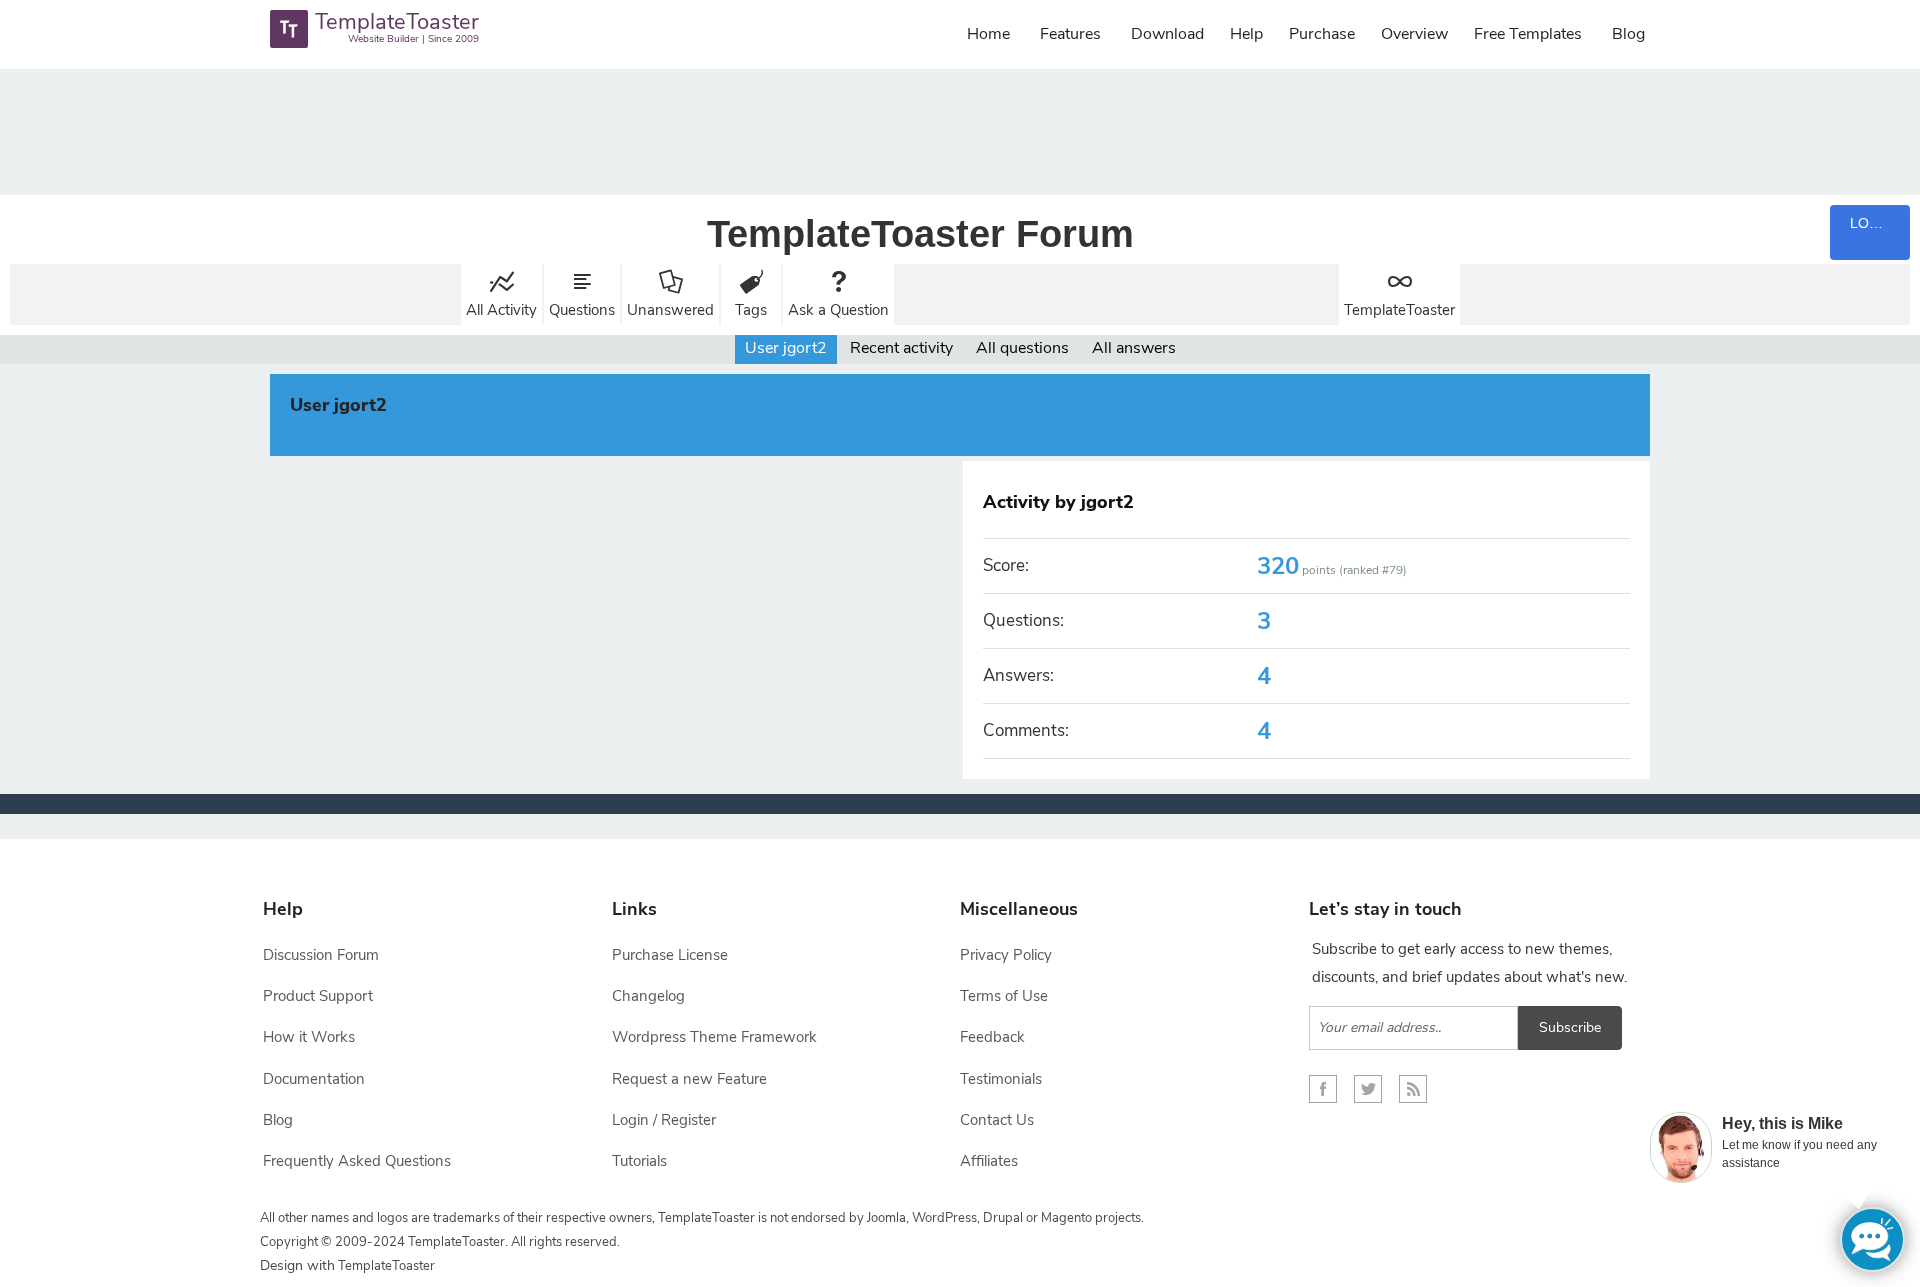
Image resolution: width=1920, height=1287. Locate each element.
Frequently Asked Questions (357, 1161)
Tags (751, 310)
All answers (1134, 348)
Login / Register (664, 1120)
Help (1246, 34)
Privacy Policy (1006, 955)
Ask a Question (838, 310)
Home (988, 34)
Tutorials (639, 1161)
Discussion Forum (321, 955)
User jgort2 (786, 348)
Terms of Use (1004, 996)
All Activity (501, 310)
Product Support (318, 996)
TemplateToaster (1399, 310)
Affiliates (989, 1161)
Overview (1414, 34)
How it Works (309, 1037)
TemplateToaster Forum (920, 234)
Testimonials (1001, 1079)
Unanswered (670, 310)
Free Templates (1528, 34)
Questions (582, 310)
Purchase (1322, 34)
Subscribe (1570, 1027)
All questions (1022, 348)
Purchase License (670, 955)
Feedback (992, 1037)
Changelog (648, 996)
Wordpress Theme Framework (714, 1037)
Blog (1628, 34)
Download (1167, 34)
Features (1070, 34)
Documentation (314, 1079)
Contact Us (997, 1120)
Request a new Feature (689, 1079)
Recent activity (901, 348)
